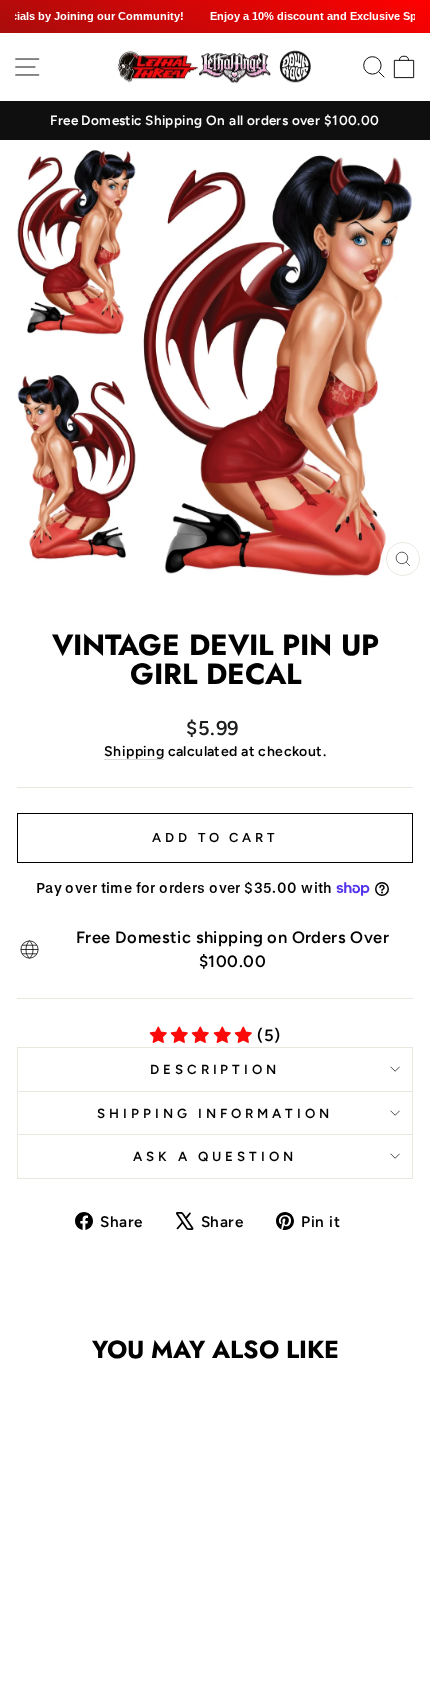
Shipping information (215, 1113)
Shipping (134, 751)
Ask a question (215, 1156)
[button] (84, 1606)
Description (215, 1069)
